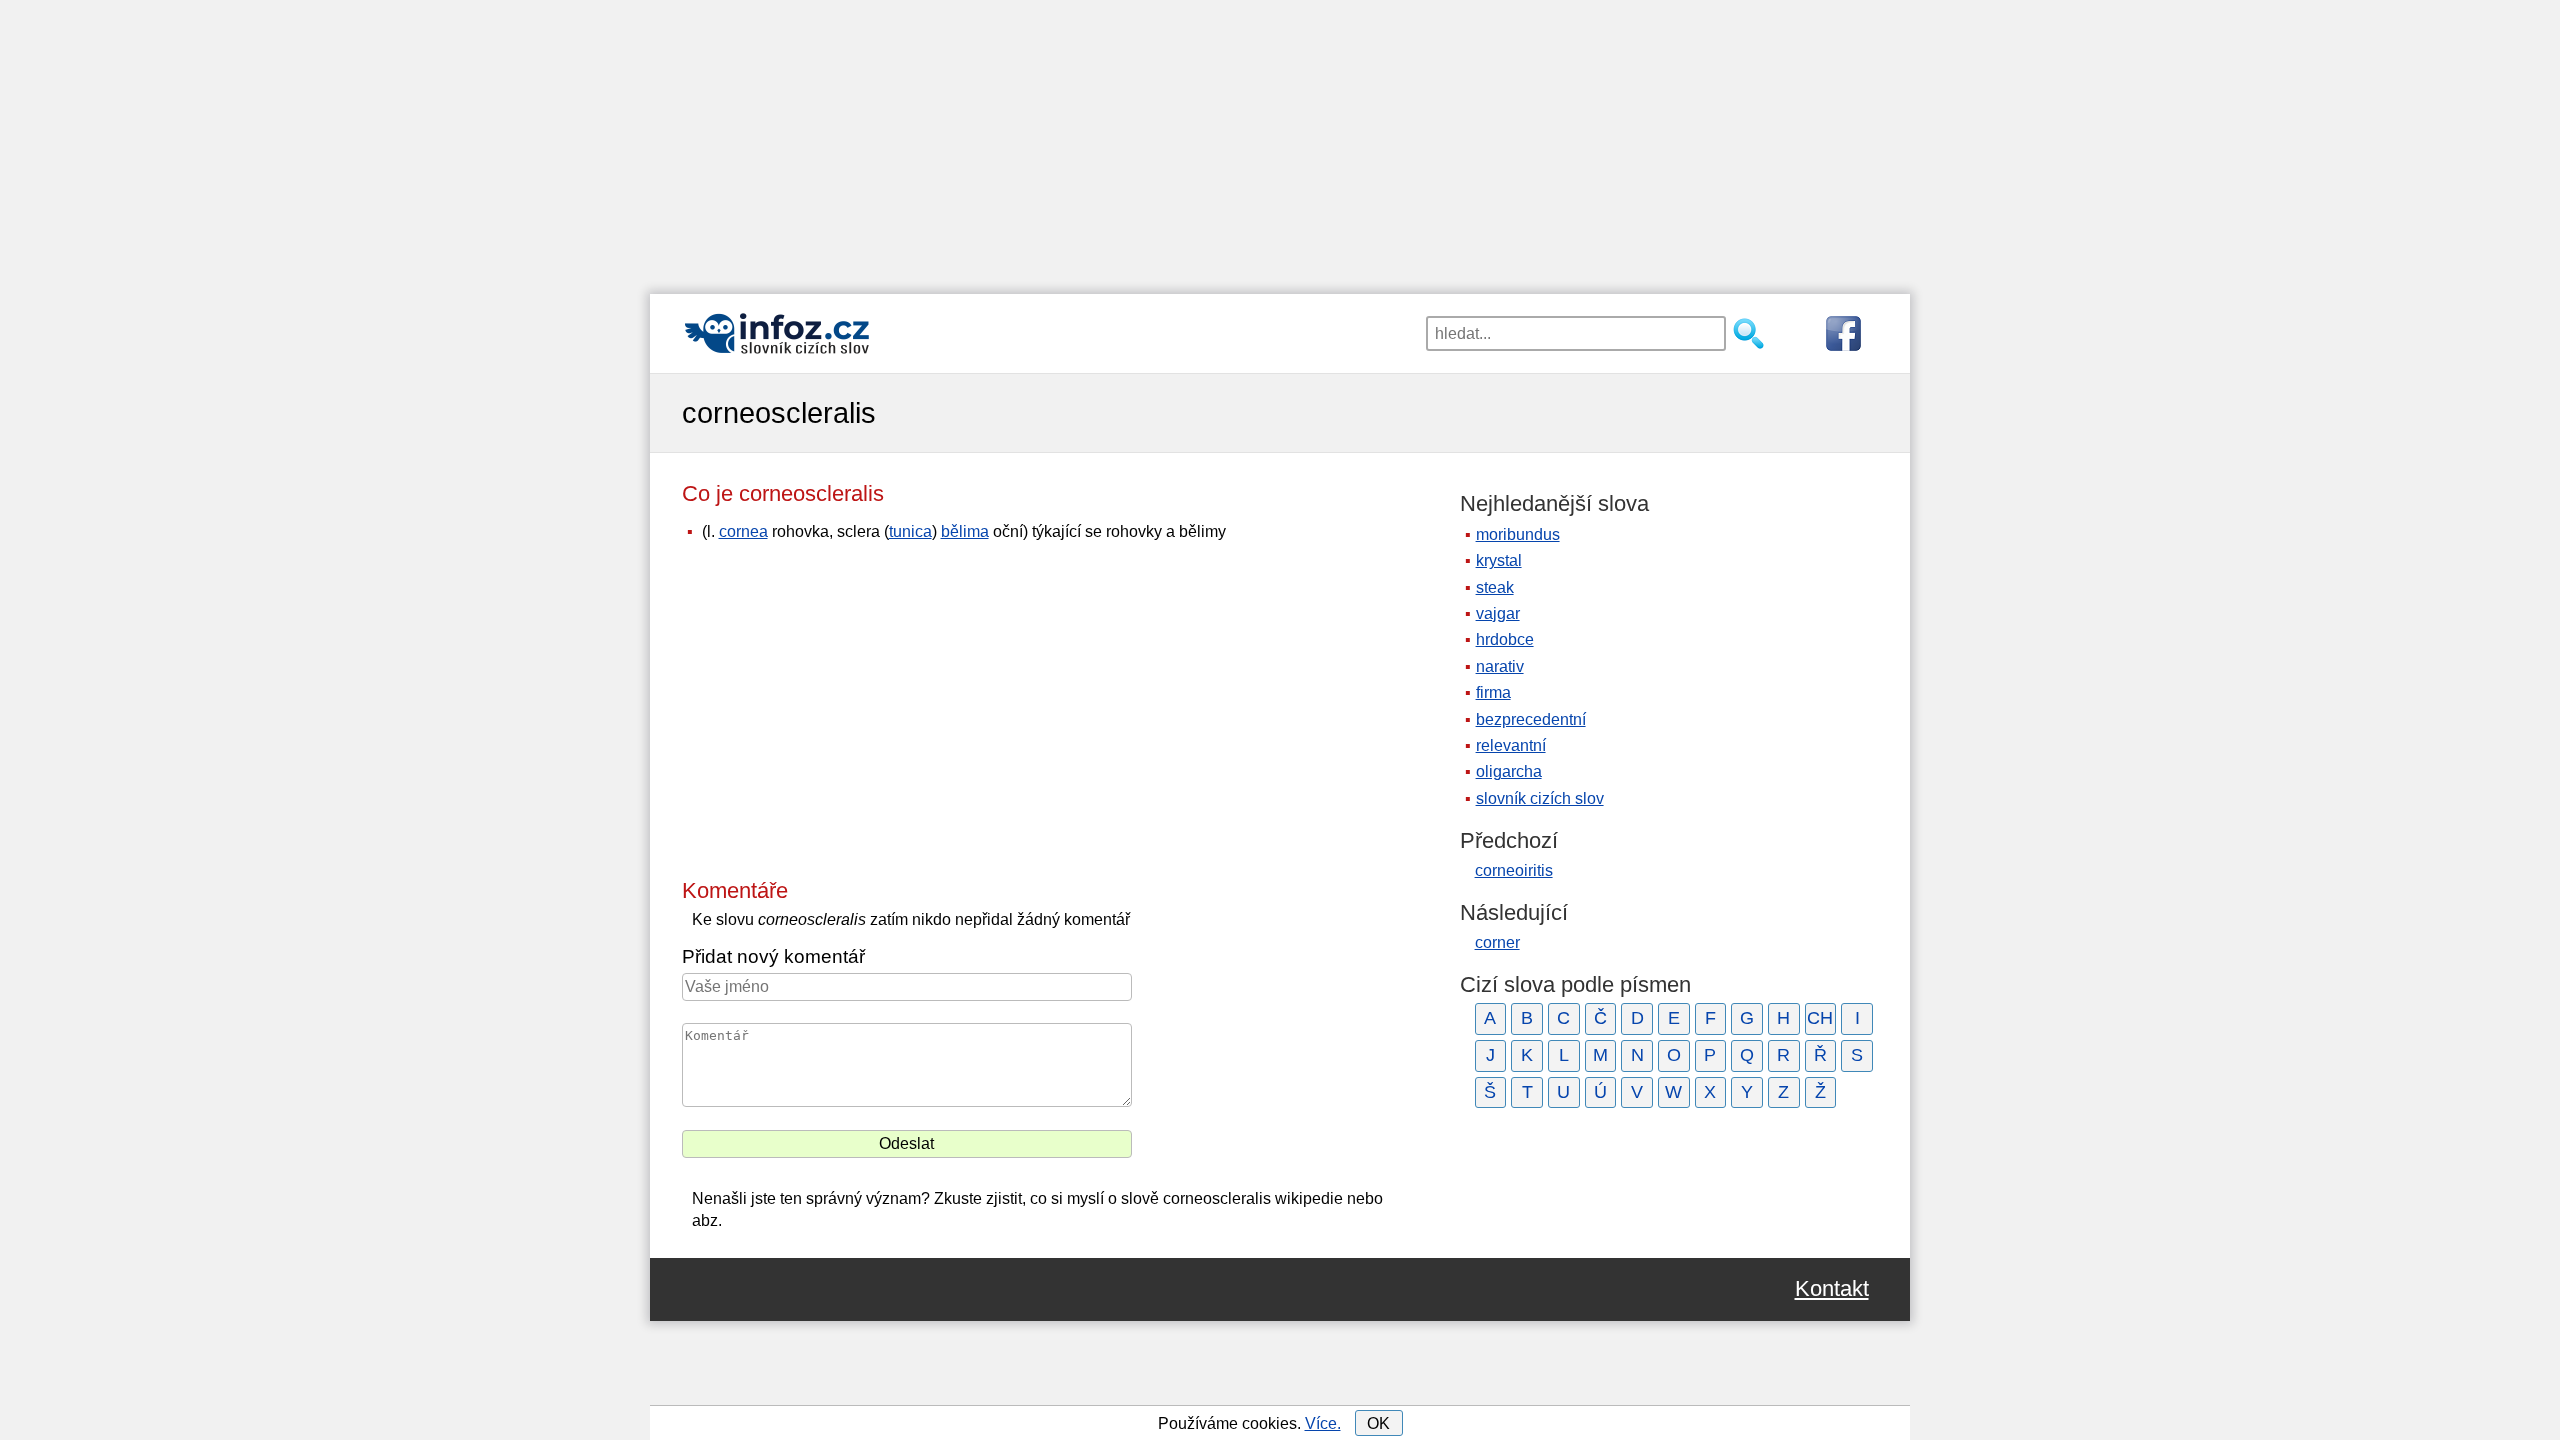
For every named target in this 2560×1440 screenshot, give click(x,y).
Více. (1323, 1423)
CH (1820, 1018)
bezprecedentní (1531, 719)
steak (1495, 587)
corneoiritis (1514, 870)
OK (1378, 1423)
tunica (910, 531)
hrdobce (1505, 639)
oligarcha (1509, 771)
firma (1493, 692)
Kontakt (1832, 1289)
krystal (1499, 560)
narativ (1500, 666)
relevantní (1511, 745)
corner (1497, 942)
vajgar (1498, 613)
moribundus (1518, 534)
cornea (743, 531)
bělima (965, 531)
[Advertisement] (1280, 140)
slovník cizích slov (1540, 798)
